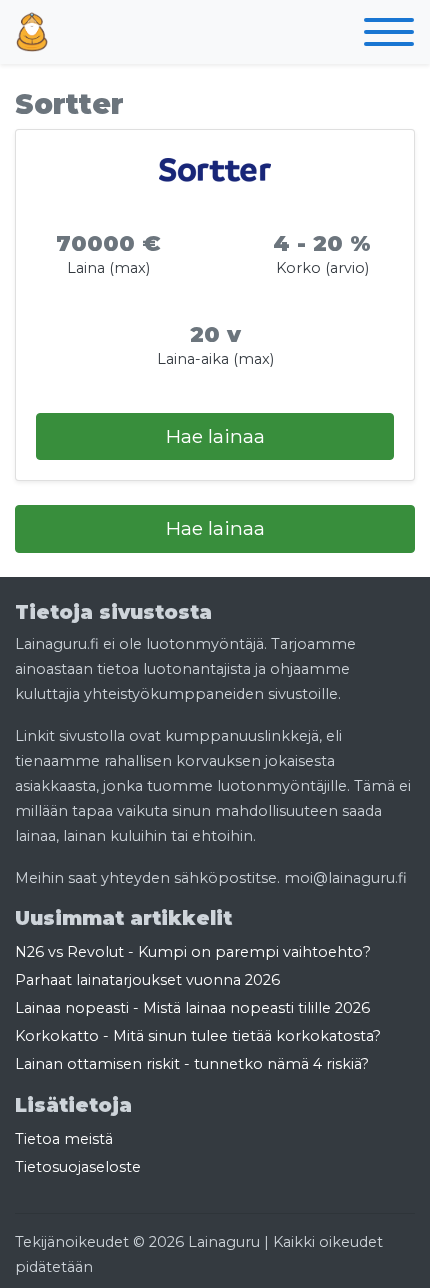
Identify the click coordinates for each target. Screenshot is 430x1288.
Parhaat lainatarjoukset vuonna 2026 (147, 980)
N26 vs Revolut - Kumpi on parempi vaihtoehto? (195, 952)
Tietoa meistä (64, 1139)
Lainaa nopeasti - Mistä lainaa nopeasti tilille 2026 (192, 1008)
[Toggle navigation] (389, 36)
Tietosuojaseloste (78, 1167)
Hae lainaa (215, 436)
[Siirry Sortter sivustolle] (215, 170)
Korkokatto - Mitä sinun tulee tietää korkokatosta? (198, 1036)
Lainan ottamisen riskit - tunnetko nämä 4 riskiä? (192, 1064)
